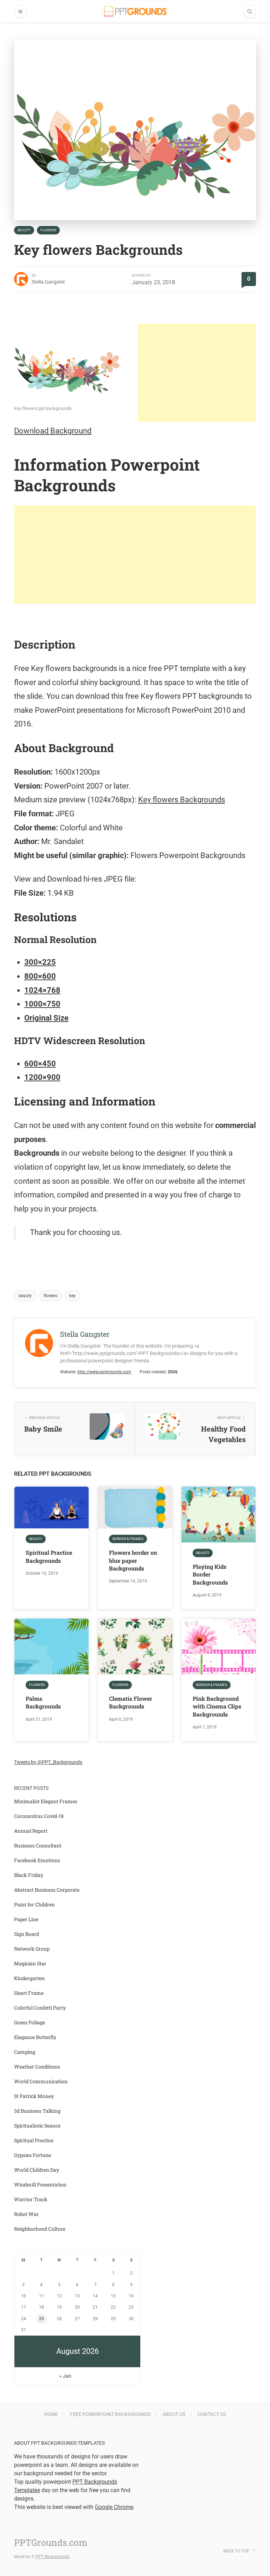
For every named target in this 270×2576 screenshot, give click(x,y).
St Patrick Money (34, 2096)
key (72, 1296)
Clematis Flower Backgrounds (131, 1702)
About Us (174, 2414)
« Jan (65, 2376)
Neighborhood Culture (40, 2229)
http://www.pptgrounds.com (104, 1372)
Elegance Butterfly (35, 2037)
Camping (25, 2052)
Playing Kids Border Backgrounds (210, 1574)
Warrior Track (31, 2199)
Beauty (24, 230)
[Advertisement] (197, 373)
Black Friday (29, 1875)
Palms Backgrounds (43, 1702)
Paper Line (26, 1919)
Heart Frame (29, 1993)
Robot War (26, 2214)
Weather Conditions (37, 2067)
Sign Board (27, 1934)
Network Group (32, 1949)
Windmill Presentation (40, 2185)
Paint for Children (34, 1904)
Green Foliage (30, 2022)
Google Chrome (114, 2507)
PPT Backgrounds (53, 2557)
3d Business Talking (37, 2111)
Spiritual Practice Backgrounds (49, 1556)
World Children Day (37, 2170)
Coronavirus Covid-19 (39, 1816)
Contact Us (212, 2414)
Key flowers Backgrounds (182, 800)
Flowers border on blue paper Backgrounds (133, 1560)
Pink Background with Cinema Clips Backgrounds (217, 1706)
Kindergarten (29, 1978)
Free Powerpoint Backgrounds (110, 2414)
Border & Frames (128, 1539)
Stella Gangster (48, 282)
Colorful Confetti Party (40, 2008)
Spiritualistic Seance (37, 2126)
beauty (25, 1296)
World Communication (41, 2081)
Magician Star (30, 1963)
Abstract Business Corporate (47, 1890)
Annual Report (31, 1831)
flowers (50, 1296)
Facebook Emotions (37, 1860)
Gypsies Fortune (33, 2155)
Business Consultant (38, 1845)
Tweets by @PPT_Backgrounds (48, 1762)
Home (51, 2414)
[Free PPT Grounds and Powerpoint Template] (135, 11)
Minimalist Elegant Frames (46, 1801)
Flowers (48, 230)
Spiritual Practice (34, 2140)
